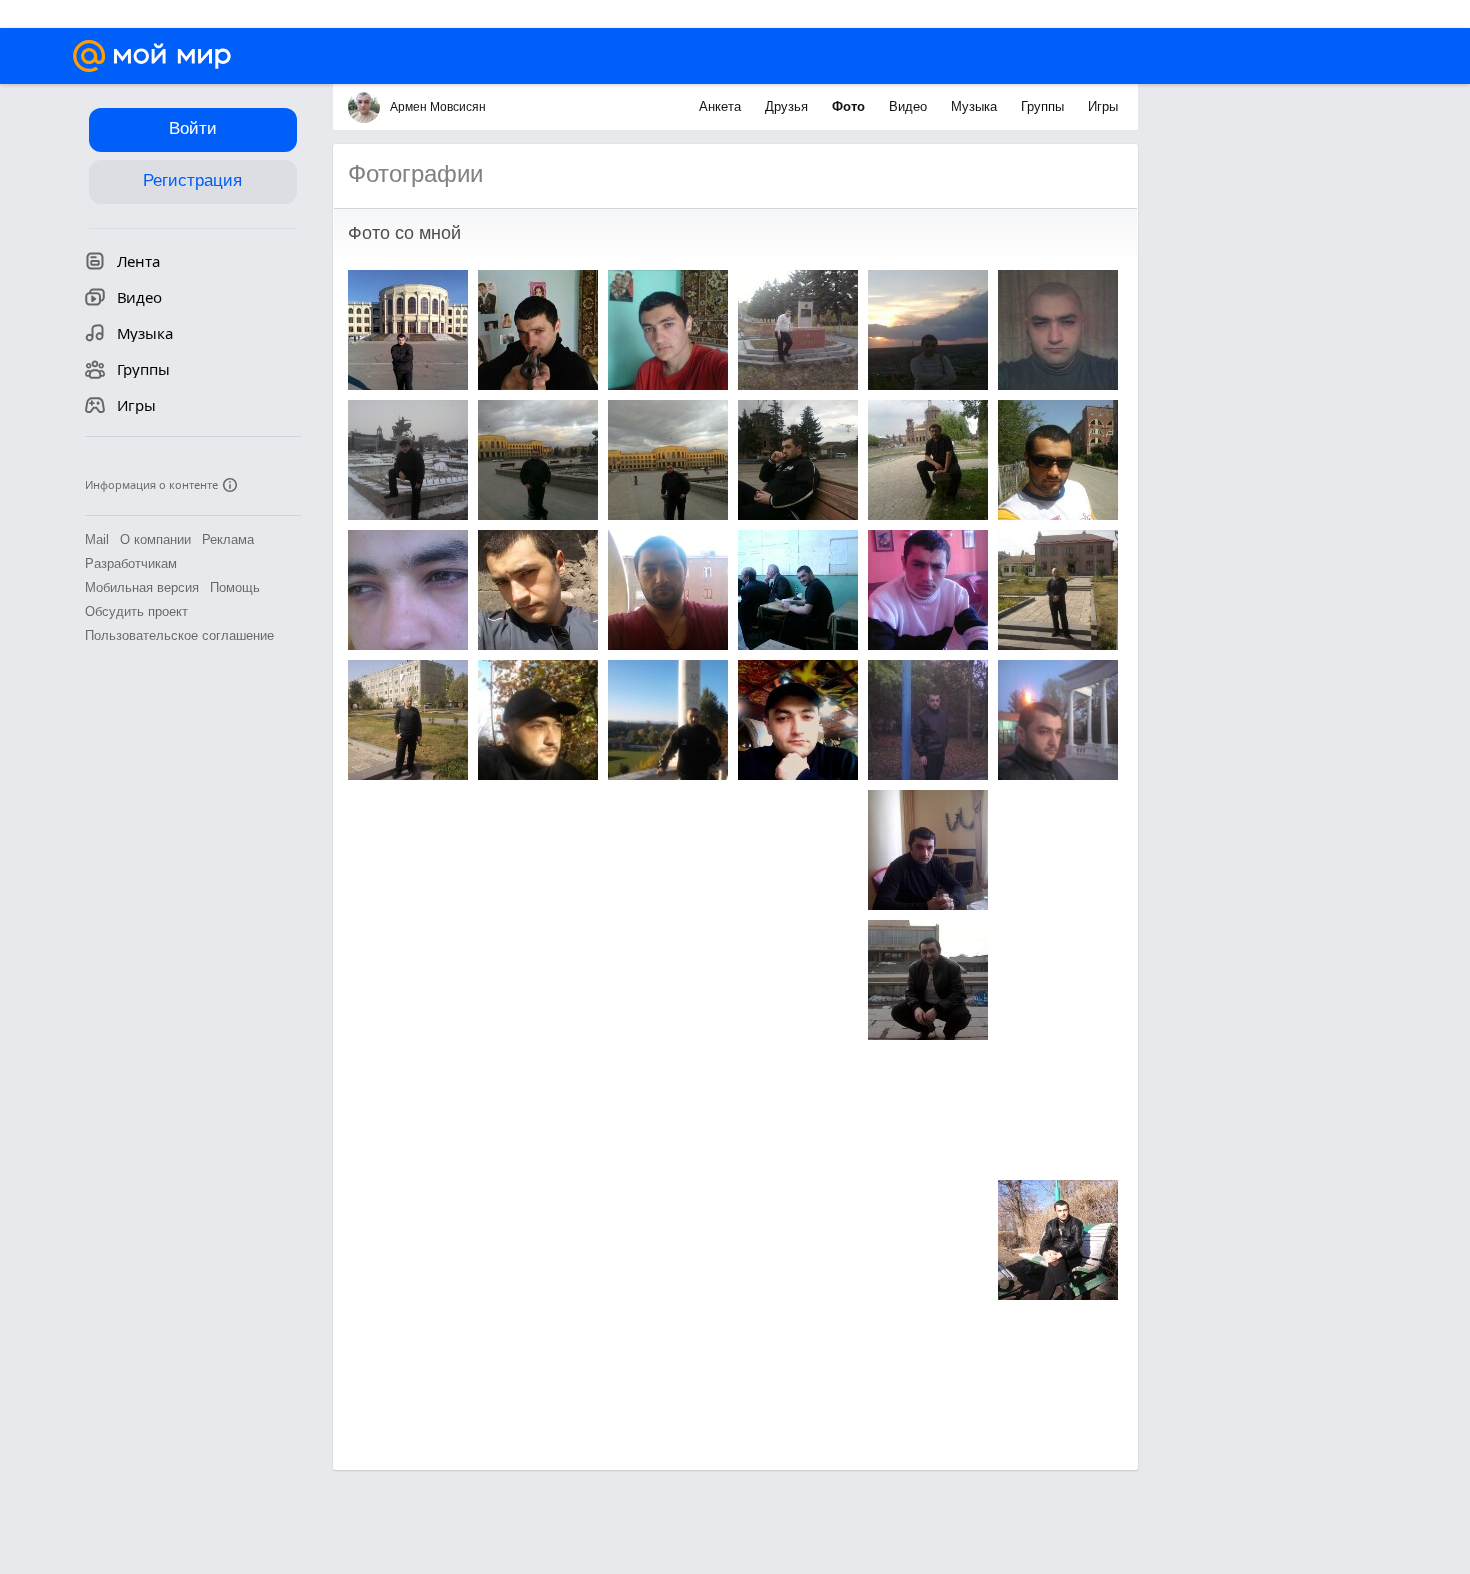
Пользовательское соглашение (179, 635)
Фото (850, 106)
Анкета (722, 106)
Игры (1103, 106)
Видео (910, 106)
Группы (1044, 106)
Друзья (788, 106)
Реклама (228, 539)
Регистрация (192, 180)
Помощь (235, 587)
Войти (193, 128)
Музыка (976, 106)
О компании (155, 539)
